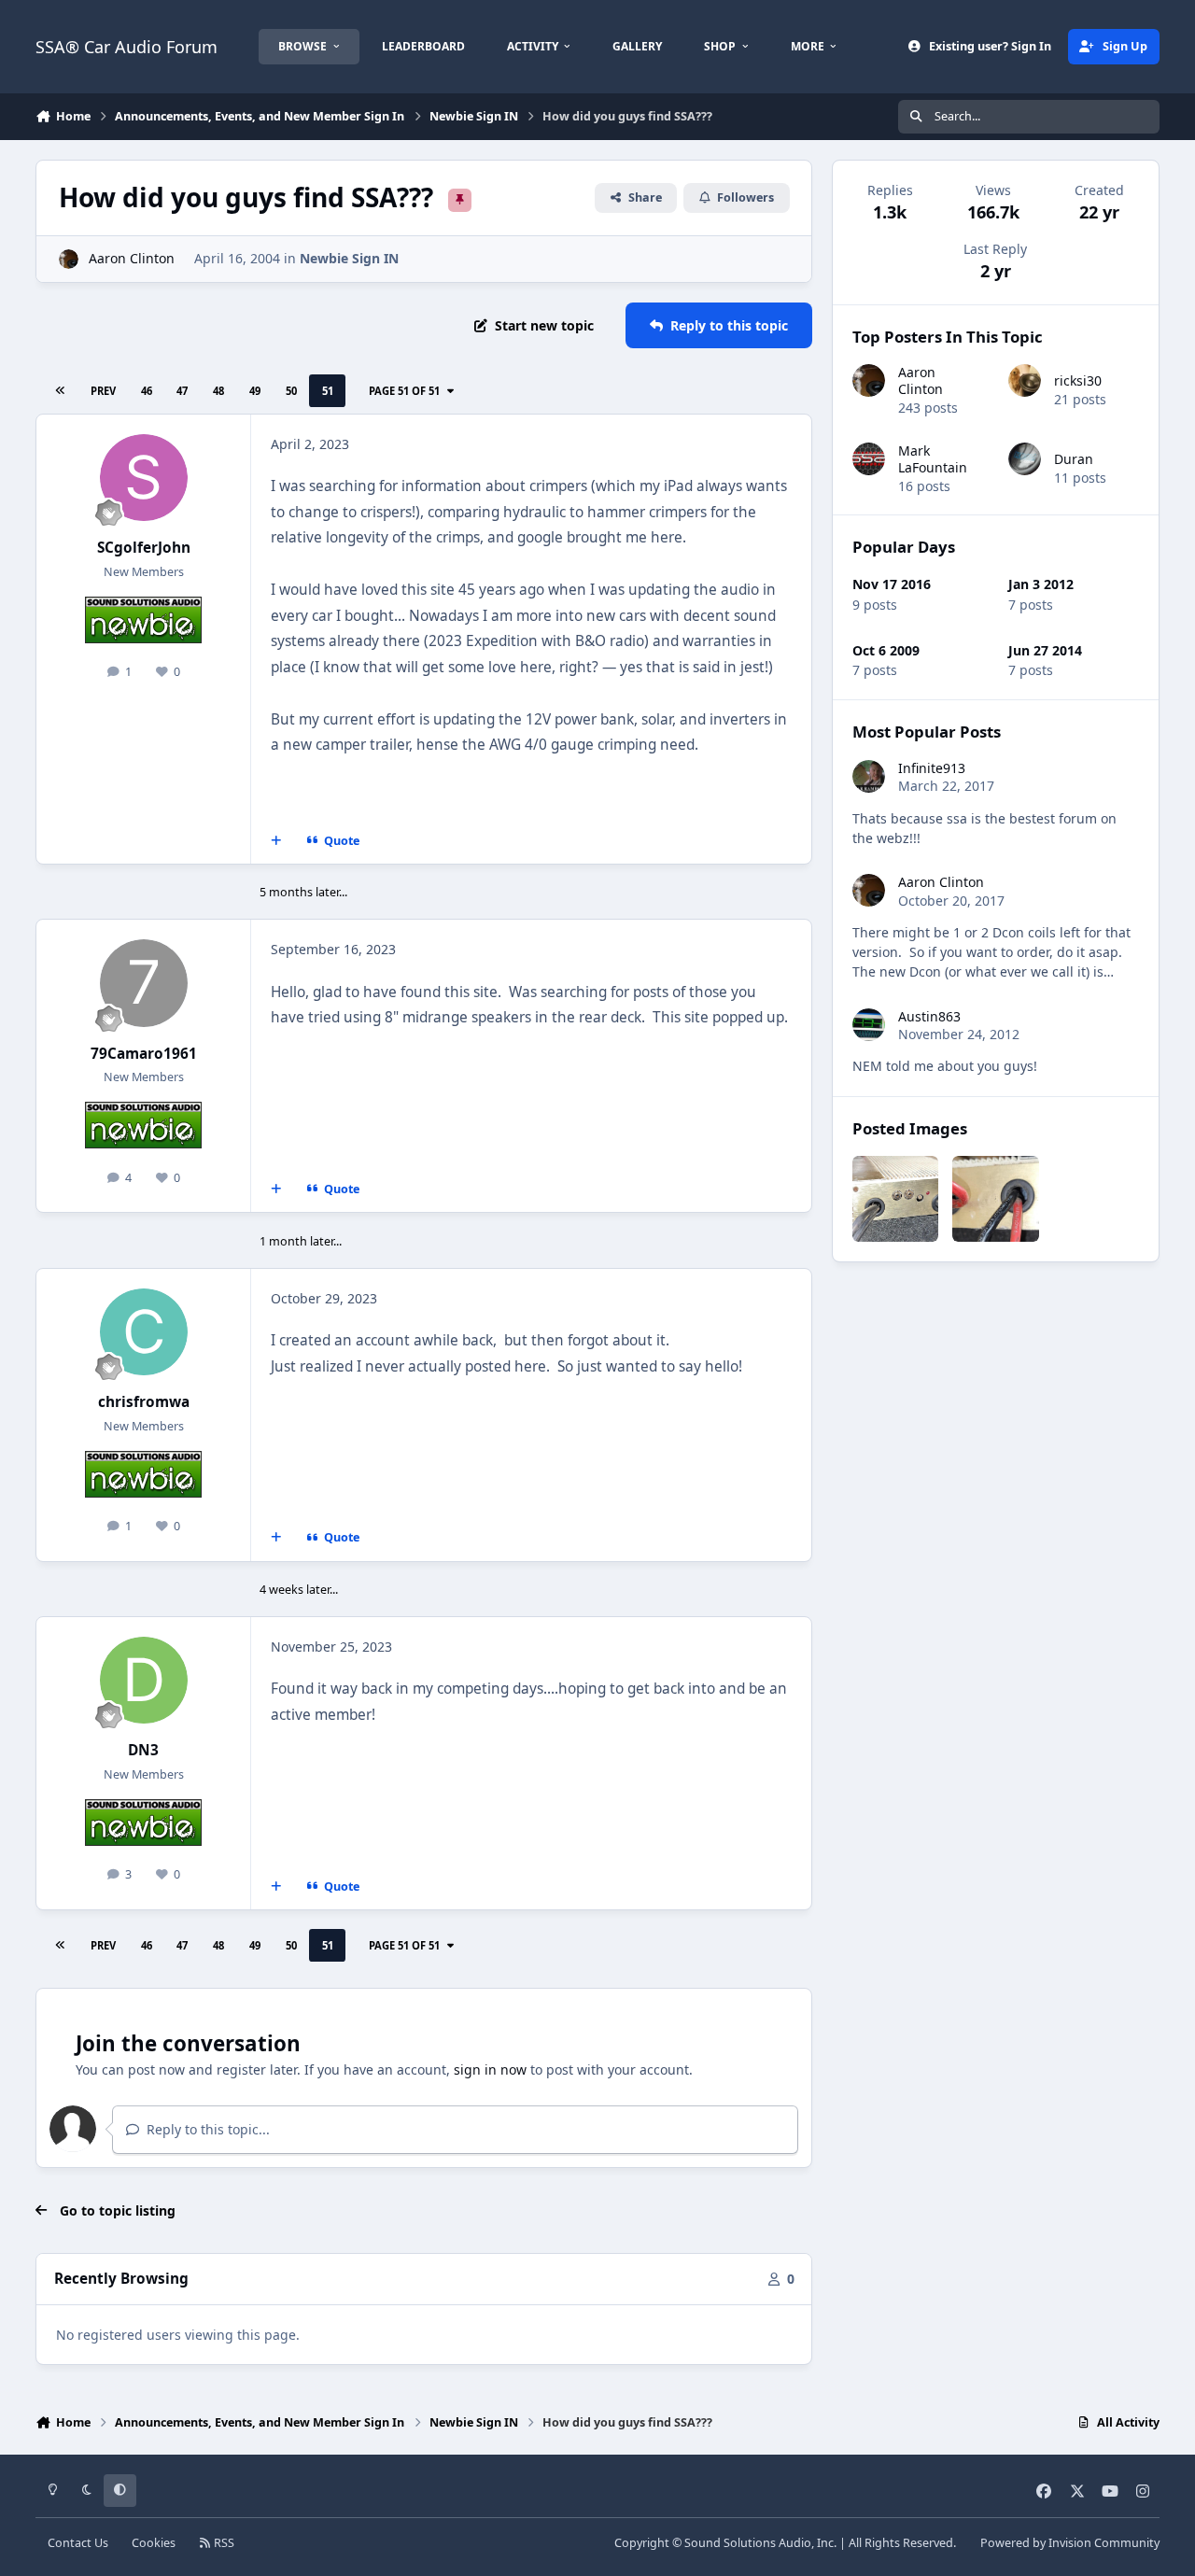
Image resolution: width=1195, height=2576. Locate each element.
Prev (103, 391)
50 (291, 391)
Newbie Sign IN (349, 258)
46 (147, 391)
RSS (223, 2543)
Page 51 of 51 (407, 391)
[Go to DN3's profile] (144, 1681)
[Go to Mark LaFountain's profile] (869, 459)
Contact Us (78, 2543)
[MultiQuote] (276, 841)
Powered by (1070, 2543)
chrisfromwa (144, 1402)
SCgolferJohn (144, 548)
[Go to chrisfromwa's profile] (144, 1332)
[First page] (60, 391)
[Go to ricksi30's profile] (1025, 380)
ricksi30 (1078, 380)
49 (255, 391)
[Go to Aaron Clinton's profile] (69, 259)
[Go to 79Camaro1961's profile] (144, 983)
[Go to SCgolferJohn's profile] (144, 478)
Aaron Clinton (132, 258)
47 (182, 391)
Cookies (154, 2543)
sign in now (490, 2069)
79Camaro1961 (144, 1054)
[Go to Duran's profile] (1025, 459)
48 (218, 391)
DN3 (143, 1750)
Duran (1074, 459)
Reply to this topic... (206, 2129)
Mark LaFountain (933, 459)
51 (328, 391)
